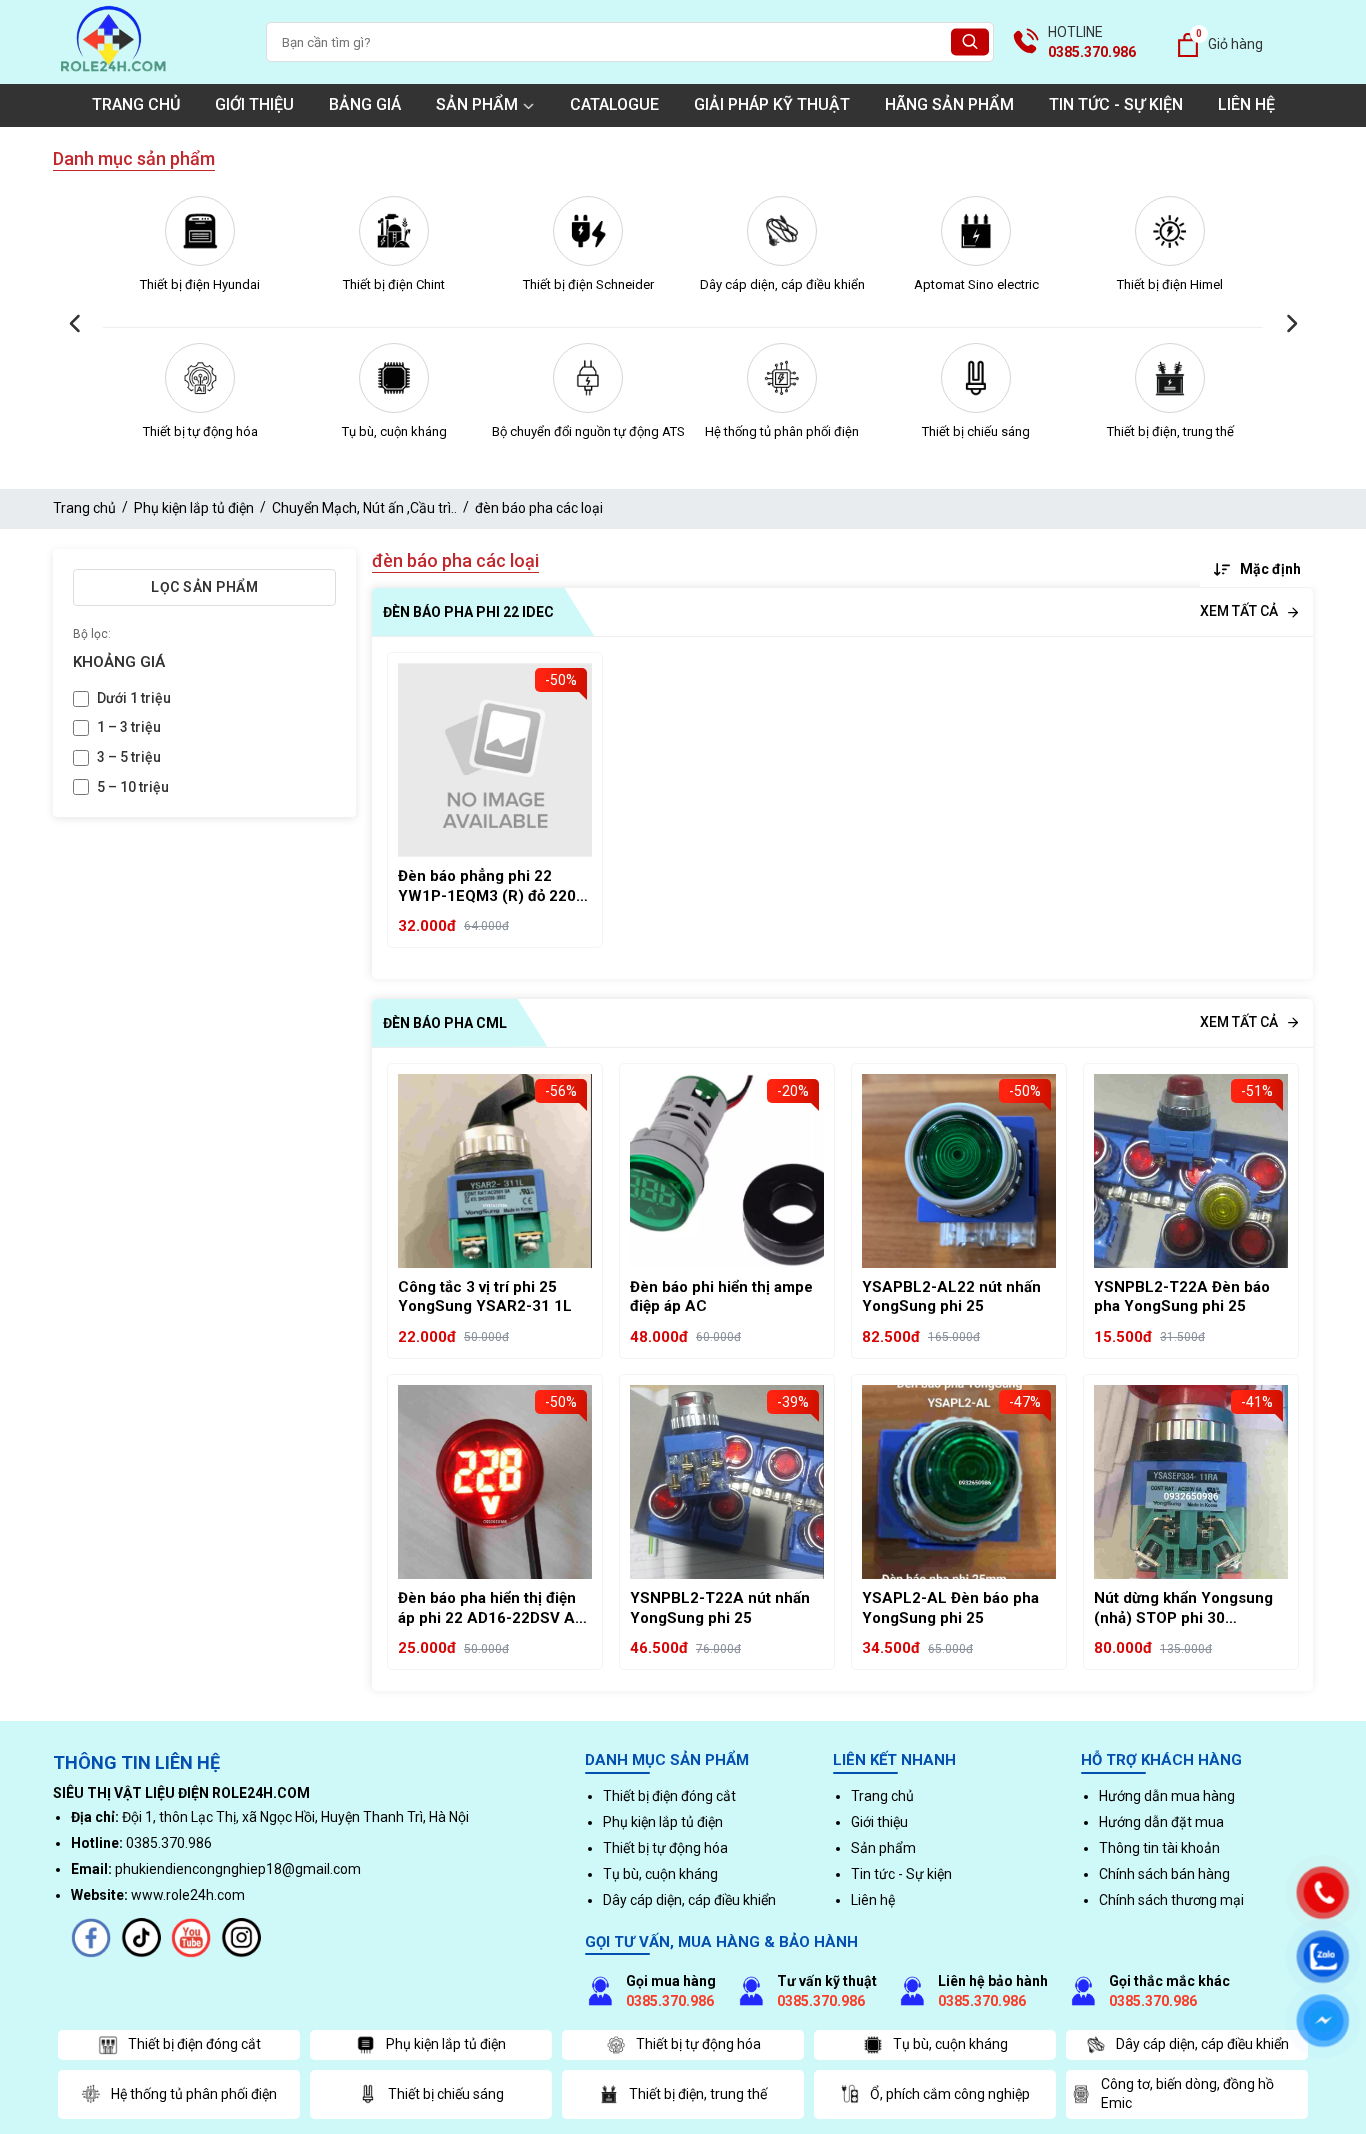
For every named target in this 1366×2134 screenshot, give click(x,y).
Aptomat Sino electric (976, 284)
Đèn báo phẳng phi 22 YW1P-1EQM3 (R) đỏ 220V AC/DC (492, 886)
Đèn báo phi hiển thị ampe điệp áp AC (721, 1297)
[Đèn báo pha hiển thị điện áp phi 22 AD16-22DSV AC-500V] (495, 1482)
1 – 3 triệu (129, 727)
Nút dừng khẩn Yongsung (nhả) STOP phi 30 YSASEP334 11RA (1183, 1608)
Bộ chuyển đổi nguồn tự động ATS (588, 431)
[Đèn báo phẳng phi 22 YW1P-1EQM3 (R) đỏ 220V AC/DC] (495, 760)
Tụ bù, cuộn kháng (394, 431)
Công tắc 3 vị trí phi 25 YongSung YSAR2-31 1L (485, 1297)
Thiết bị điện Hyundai (200, 284)
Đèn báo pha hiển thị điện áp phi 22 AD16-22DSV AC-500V (495, 1608)
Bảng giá (365, 104)
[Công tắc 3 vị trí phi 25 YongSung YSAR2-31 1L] (495, 1171)
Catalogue (614, 104)
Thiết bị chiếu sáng (976, 431)
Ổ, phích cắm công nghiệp (950, 2094)
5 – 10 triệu (133, 787)
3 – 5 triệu (129, 757)
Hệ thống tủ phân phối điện (782, 431)
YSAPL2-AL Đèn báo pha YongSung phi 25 (950, 1608)
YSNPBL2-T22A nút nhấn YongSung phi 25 (720, 1608)
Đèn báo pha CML (445, 1023)
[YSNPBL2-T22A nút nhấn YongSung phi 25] (727, 1482)
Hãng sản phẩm (949, 104)
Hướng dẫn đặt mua (1161, 1822)
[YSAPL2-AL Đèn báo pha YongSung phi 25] (959, 1482)
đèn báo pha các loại (539, 508)
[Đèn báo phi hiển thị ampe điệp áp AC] (727, 1171)
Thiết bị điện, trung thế (1170, 431)
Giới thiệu (254, 104)
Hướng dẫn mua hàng (1167, 1796)
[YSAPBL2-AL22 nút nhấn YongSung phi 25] (959, 1171)
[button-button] (75, 324)
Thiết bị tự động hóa (200, 431)
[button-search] (970, 42)
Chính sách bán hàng (1164, 1874)
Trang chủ (136, 104)
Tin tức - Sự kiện (1116, 104)
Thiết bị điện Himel (1170, 284)
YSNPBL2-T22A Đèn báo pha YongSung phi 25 (1182, 1297)
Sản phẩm (477, 104)
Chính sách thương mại (1171, 1900)
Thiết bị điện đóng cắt (669, 1796)
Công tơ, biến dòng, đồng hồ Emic (1187, 2094)
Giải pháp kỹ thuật (772, 104)
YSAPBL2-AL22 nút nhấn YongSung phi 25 (951, 1297)
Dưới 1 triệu (134, 698)
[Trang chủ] (113, 74)
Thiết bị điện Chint (394, 284)
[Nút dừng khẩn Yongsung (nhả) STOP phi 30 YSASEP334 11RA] (1191, 1482)
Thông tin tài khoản (1159, 1848)
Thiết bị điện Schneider (588, 284)
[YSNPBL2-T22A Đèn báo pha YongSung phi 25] (1191, 1171)
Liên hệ (1246, 104)
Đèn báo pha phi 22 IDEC (468, 612)
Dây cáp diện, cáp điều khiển (782, 284)
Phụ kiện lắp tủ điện (194, 508)
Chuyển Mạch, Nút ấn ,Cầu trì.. (364, 508)
